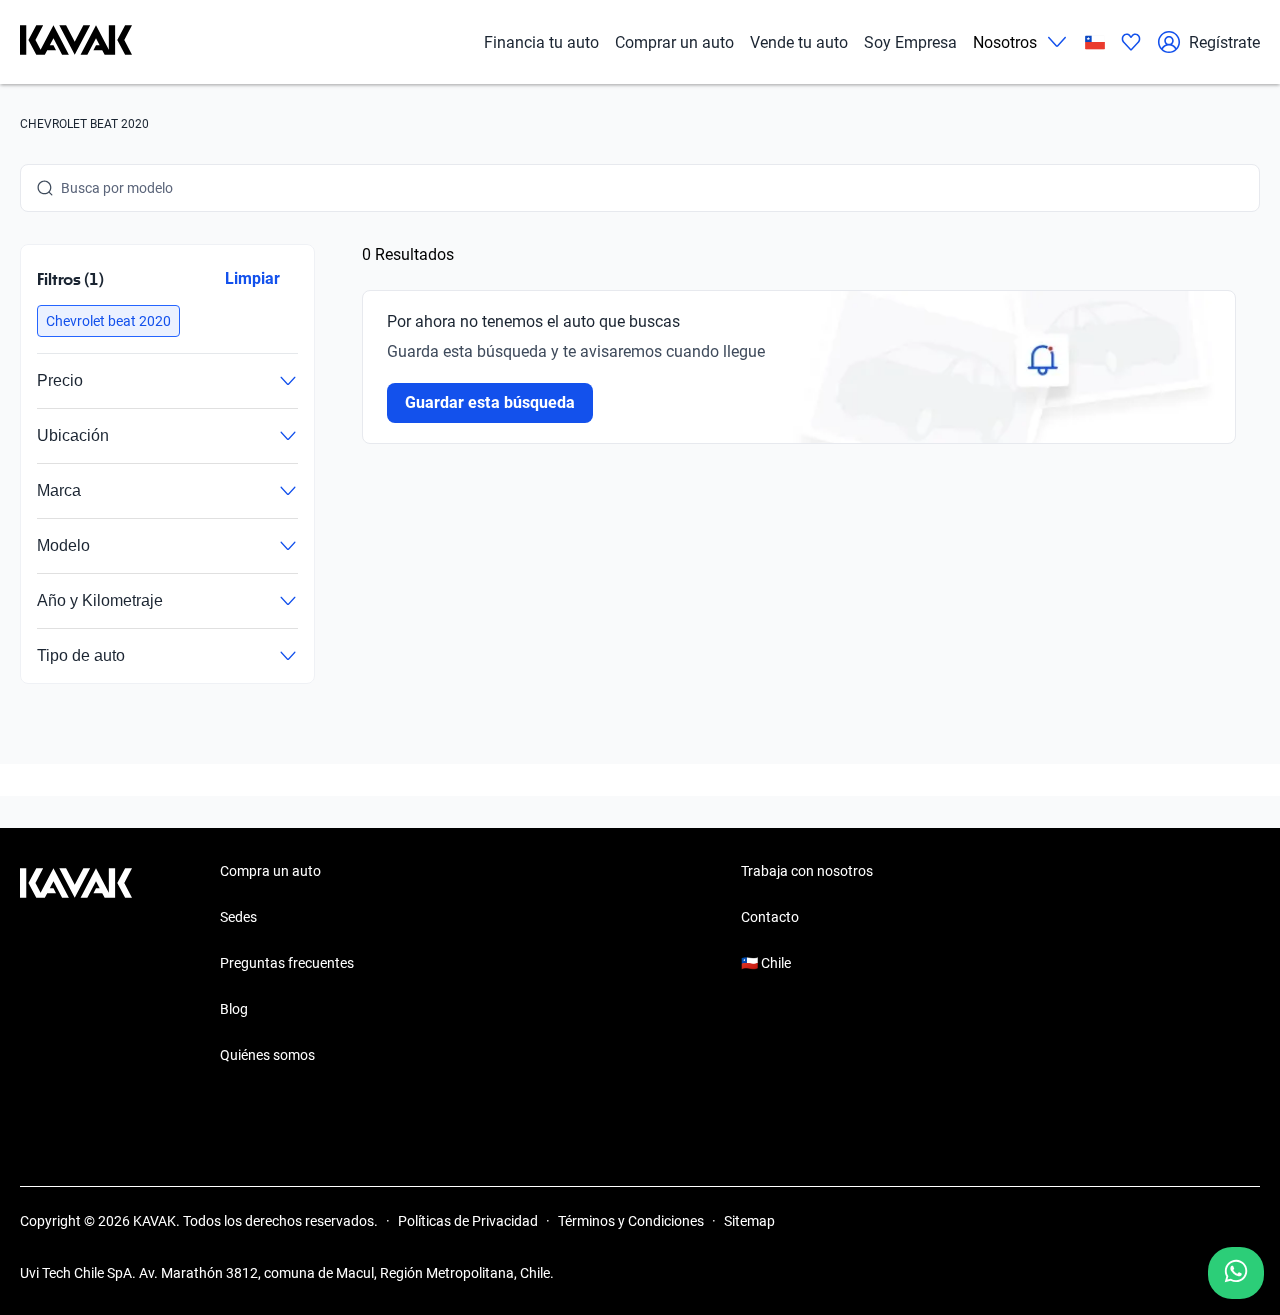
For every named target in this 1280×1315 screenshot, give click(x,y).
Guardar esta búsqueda (490, 402)
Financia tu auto (541, 42)
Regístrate (1224, 42)
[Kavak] (76, 42)
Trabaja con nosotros (807, 871)
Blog (234, 1009)
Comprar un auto (674, 42)
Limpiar (252, 278)
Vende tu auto (799, 42)
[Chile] (1095, 42)
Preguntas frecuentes (287, 963)
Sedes (238, 917)
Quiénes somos (267, 1055)
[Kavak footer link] (76, 965)
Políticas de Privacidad (468, 1221)
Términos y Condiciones (631, 1221)
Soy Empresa (910, 42)
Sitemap (749, 1221)
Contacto (770, 917)
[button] (108, 321)
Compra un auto (270, 871)
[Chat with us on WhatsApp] (1236, 1273)
